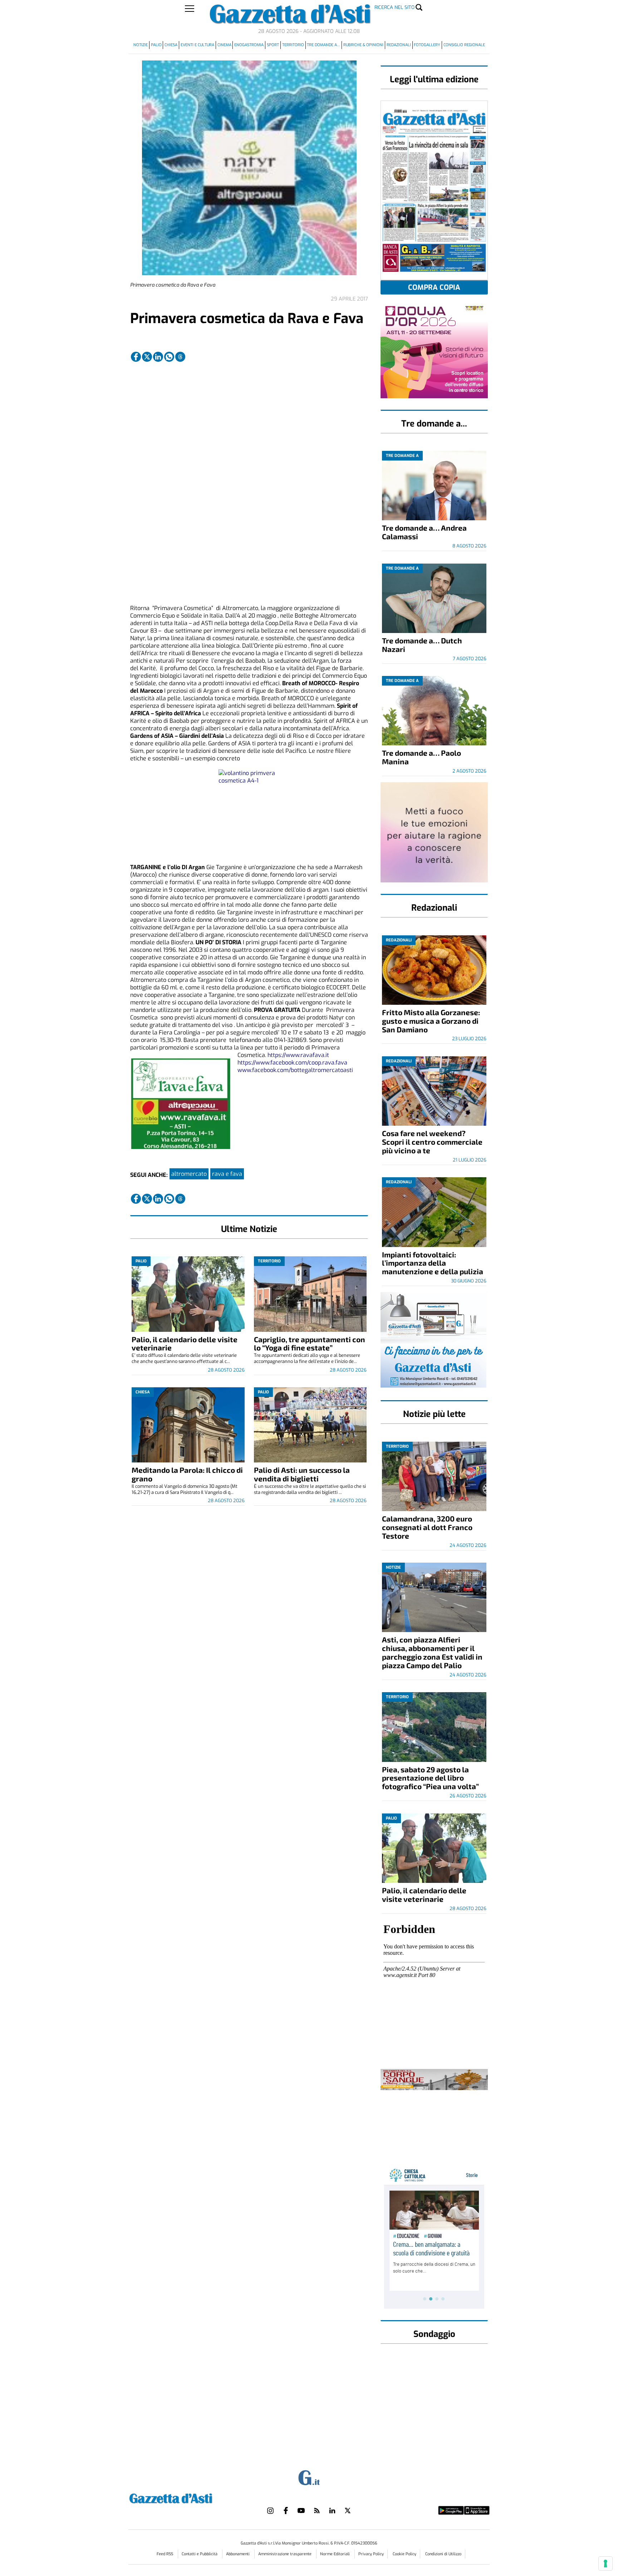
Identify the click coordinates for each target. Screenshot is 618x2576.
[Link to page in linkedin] (158, 357)
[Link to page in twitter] (147, 357)
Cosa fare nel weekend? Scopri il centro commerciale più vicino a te (432, 1142)
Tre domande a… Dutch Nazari (422, 645)
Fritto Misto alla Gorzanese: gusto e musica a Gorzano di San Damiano (431, 1021)
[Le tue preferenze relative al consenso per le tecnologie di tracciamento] (605, 2563)
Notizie (141, 45)
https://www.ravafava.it (298, 1055)
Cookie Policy (404, 2554)
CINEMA (224, 45)
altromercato (189, 1174)
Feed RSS (165, 2554)
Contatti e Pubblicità (200, 2554)
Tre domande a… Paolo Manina (421, 757)
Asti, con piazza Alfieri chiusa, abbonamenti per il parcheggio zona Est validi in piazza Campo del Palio (432, 1652)
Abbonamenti (238, 2554)
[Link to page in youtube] (301, 2511)
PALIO (156, 45)
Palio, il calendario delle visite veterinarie (185, 1343)
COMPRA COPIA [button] (434, 288)
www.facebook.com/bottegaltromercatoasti (295, 1070)
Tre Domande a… (323, 45)
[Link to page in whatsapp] (169, 357)
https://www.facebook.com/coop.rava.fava (292, 1063)
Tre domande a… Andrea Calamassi (424, 532)
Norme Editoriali (335, 2554)
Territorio (293, 45)
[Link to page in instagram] (270, 2511)
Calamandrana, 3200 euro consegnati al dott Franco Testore (427, 1527)
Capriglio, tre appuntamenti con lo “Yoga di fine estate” (310, 1343)
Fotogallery (427, 45)
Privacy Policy (371, 2554)
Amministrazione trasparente (285, 2554)
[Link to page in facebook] (136, 357)
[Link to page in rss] (317, 2511)
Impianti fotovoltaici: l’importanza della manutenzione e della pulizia (433, 1263)
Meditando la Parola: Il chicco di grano (187, 1474)
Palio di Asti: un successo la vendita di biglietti (302, 1474)
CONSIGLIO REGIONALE (464, 45)
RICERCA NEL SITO (394, 7)
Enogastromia (249, 45)
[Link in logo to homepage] (189, 2497)
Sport (273, 45)
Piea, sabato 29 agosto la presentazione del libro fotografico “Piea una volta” (430, 1778)
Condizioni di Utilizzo (443, 2554)
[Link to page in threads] (180, 357)
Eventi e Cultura (197, 45)
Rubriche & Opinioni (363, 45)
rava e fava (227, 1174)
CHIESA (171, 45)
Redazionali (399, 45)
